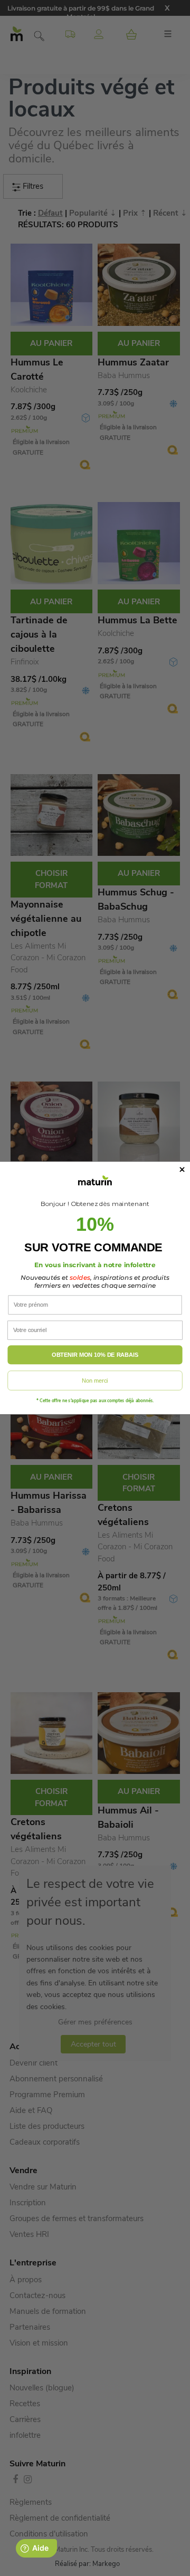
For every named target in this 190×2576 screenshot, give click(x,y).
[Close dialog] (182, 1170)
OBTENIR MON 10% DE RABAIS (95, 1355)
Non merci (95, 1381)
